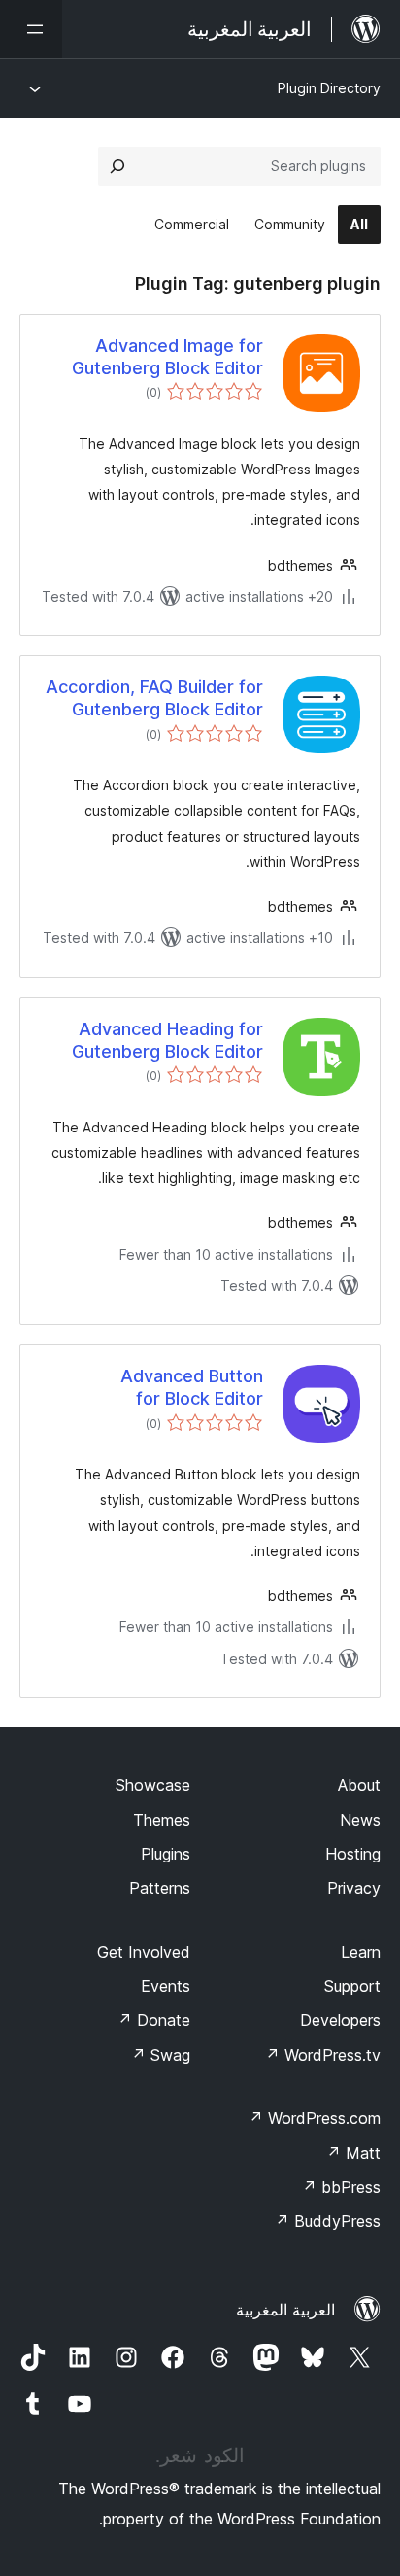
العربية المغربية (285, 2310)
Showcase (153, 1785)
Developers (340, 2020)
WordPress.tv (323, 2055)
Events (166, 1986)
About (359, 1785)
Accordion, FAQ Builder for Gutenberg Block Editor (154, 698)
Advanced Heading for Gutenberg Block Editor (167, 1040)
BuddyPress (328, 2221)
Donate (154, 2020)
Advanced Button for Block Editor (192, 1387)
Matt (353, 2153)
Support (352, 1986)
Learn (361, 1952)
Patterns (160, 1888)
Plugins (166, 1854)
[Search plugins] (117, 166)
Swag (161, 2055)
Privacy (354, 1888)
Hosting (353, 1854)
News (360, 1820)
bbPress (341, 2187)
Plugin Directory (329, 88)
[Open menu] (31, 29)
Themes (162, 1820)
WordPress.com (315, 2118)
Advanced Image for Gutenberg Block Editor (167, 357)
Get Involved (144, 1952)
